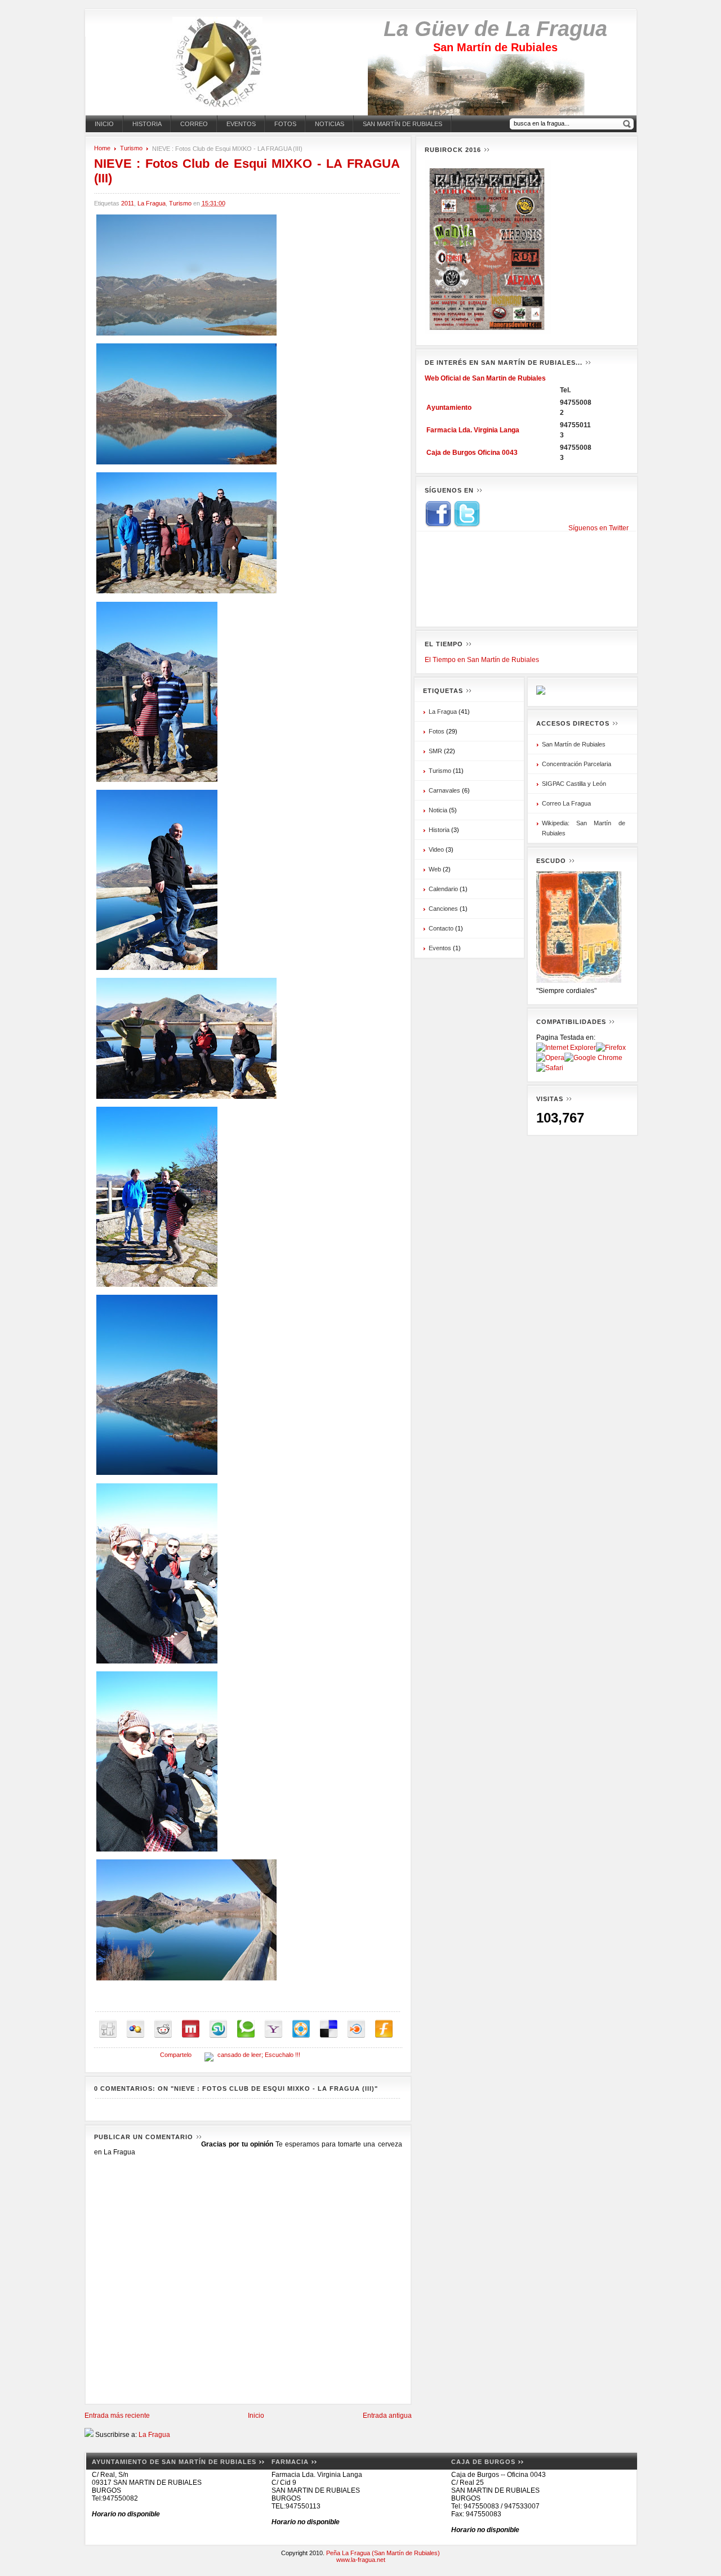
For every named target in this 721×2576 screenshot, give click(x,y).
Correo (194, 124)
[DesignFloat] (301, 2029)
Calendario (443, 889)
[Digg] (108, 2029)
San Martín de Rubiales (402, 124)
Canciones (443, 909)
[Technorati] (246, 2029)
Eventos (241, 124)
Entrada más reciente (117, 2416)
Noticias (330, 124)
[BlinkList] (356, 2029)
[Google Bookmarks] (135, 2029)
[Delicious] (329, 2029)
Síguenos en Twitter (598, 528)
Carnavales (444, 790)
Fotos (285, 124)
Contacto (441, 928)
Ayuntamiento (449, 408)
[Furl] (384, 2029)
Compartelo (176, 2055)
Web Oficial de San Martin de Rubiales (485, 378)
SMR (435, 751)
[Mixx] (191, 2029)
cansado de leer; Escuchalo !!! (258, 2055)
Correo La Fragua (566, 803)
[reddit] (163, 2029)
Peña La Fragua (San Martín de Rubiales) (383, 2553)
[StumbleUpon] (218, 2029)
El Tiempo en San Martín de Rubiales (482, 660)
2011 (128, 203)
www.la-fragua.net (361, 2560)
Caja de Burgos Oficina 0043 (472, 453)
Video (436, 849)
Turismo (131, 148)
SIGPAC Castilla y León (574, 784)
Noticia (438, 810)
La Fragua (152, 203)
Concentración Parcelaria (577, 764)
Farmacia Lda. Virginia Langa (473, 430)
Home (102, 148)
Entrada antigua (387, 2416)
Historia (147, 124)
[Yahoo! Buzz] (273, 2029)
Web (435, 869)
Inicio (104, 124)
